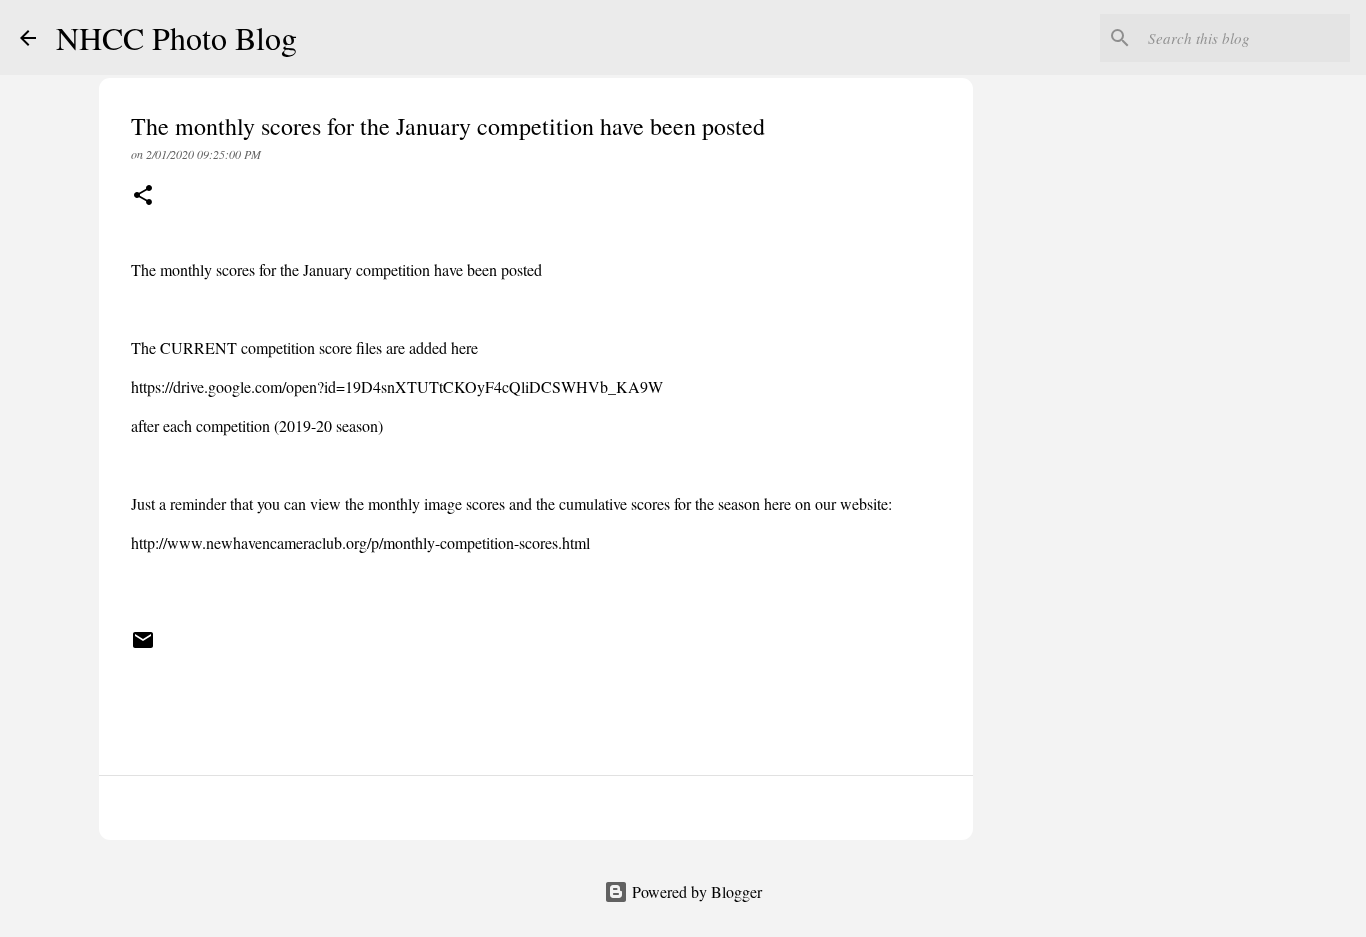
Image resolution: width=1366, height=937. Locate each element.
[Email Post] (143, 647)
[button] (143, 196)
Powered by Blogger (695, 891)
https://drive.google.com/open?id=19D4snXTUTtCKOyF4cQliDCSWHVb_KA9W (397, 386)
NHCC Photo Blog (176, 37)
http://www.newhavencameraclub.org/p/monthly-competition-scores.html (363, 542)
